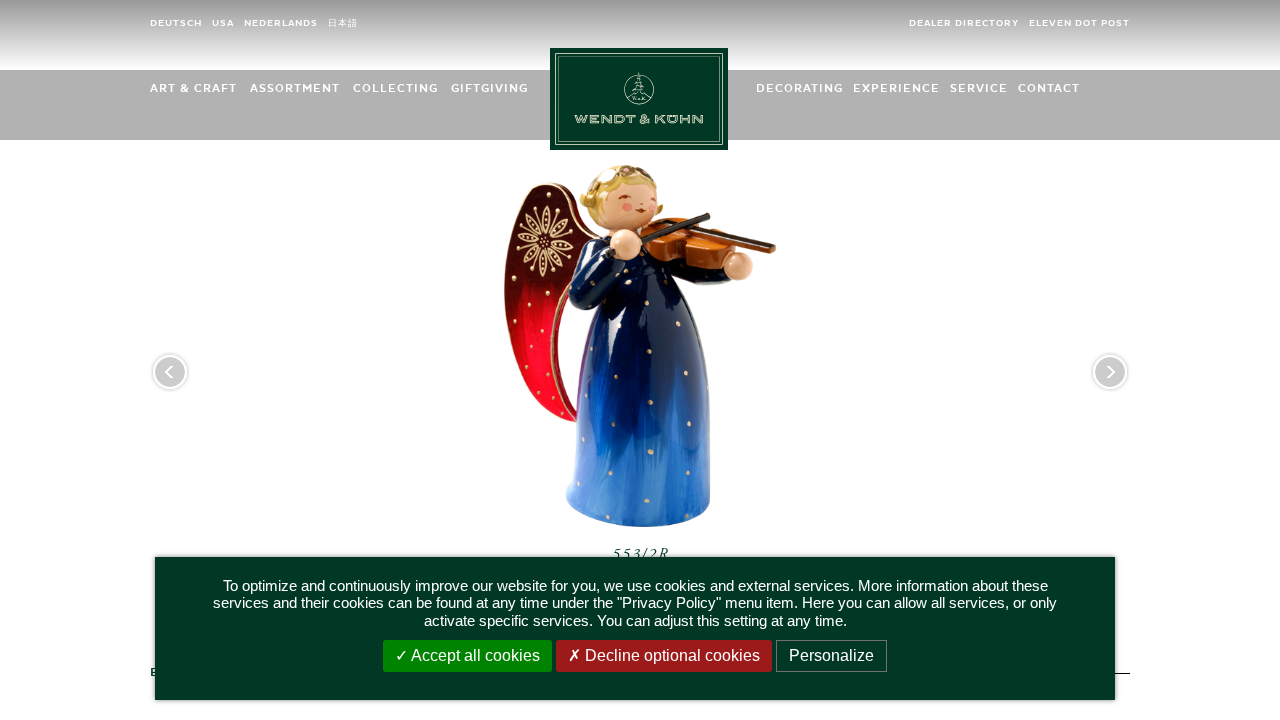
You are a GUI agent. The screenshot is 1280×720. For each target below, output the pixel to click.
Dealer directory (964, 23)
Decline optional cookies (670, 655)
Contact (1049, 88)
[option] (640, 396)
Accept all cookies (474, 655)
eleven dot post (1079, 23)
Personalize (831, 655)
